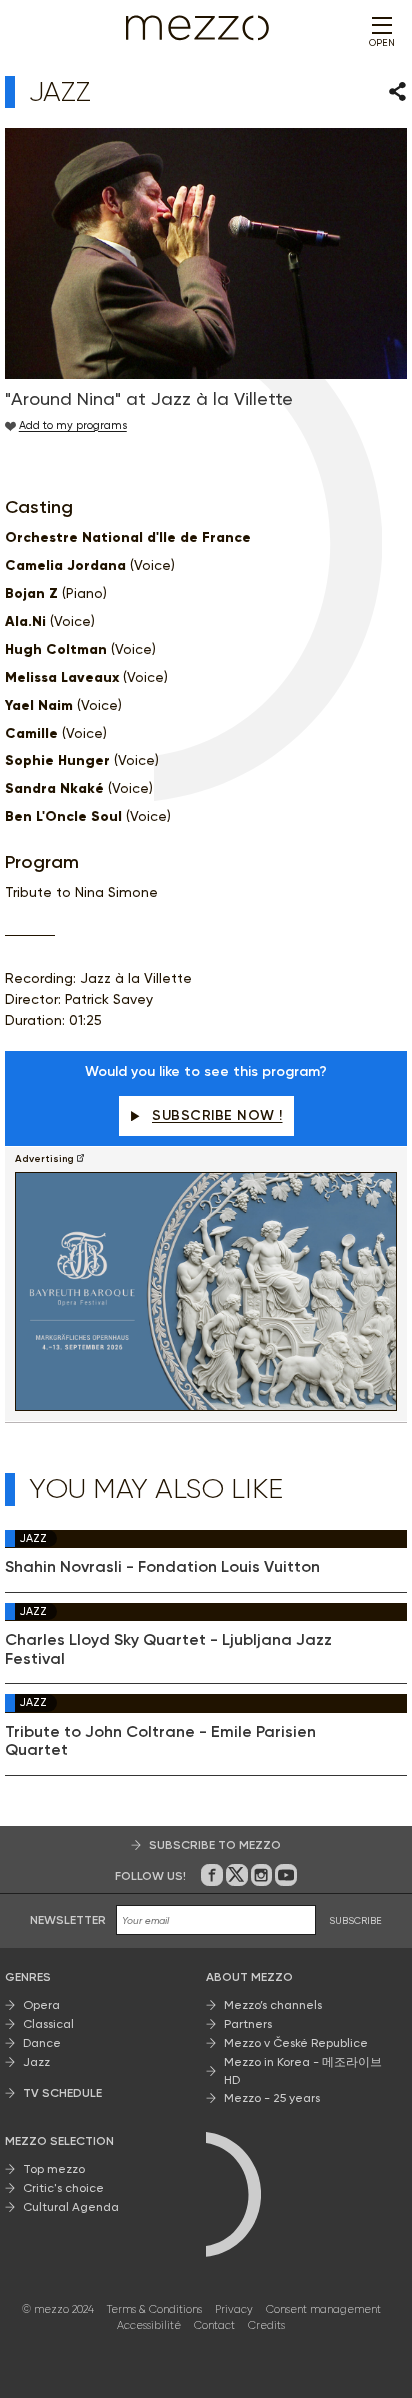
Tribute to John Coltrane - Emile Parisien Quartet (160, 1741)
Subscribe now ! (217, 1115)
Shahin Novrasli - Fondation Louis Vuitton (162, 1567)
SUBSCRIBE (355, 1920)
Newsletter (68, 1920)
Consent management (323, 2309)
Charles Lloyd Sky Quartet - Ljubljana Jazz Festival (168, 1649)
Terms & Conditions (154, 2309)
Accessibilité (149, 2325)
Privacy (234, 2309)
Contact (214, 2325)
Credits (266, 2325)
